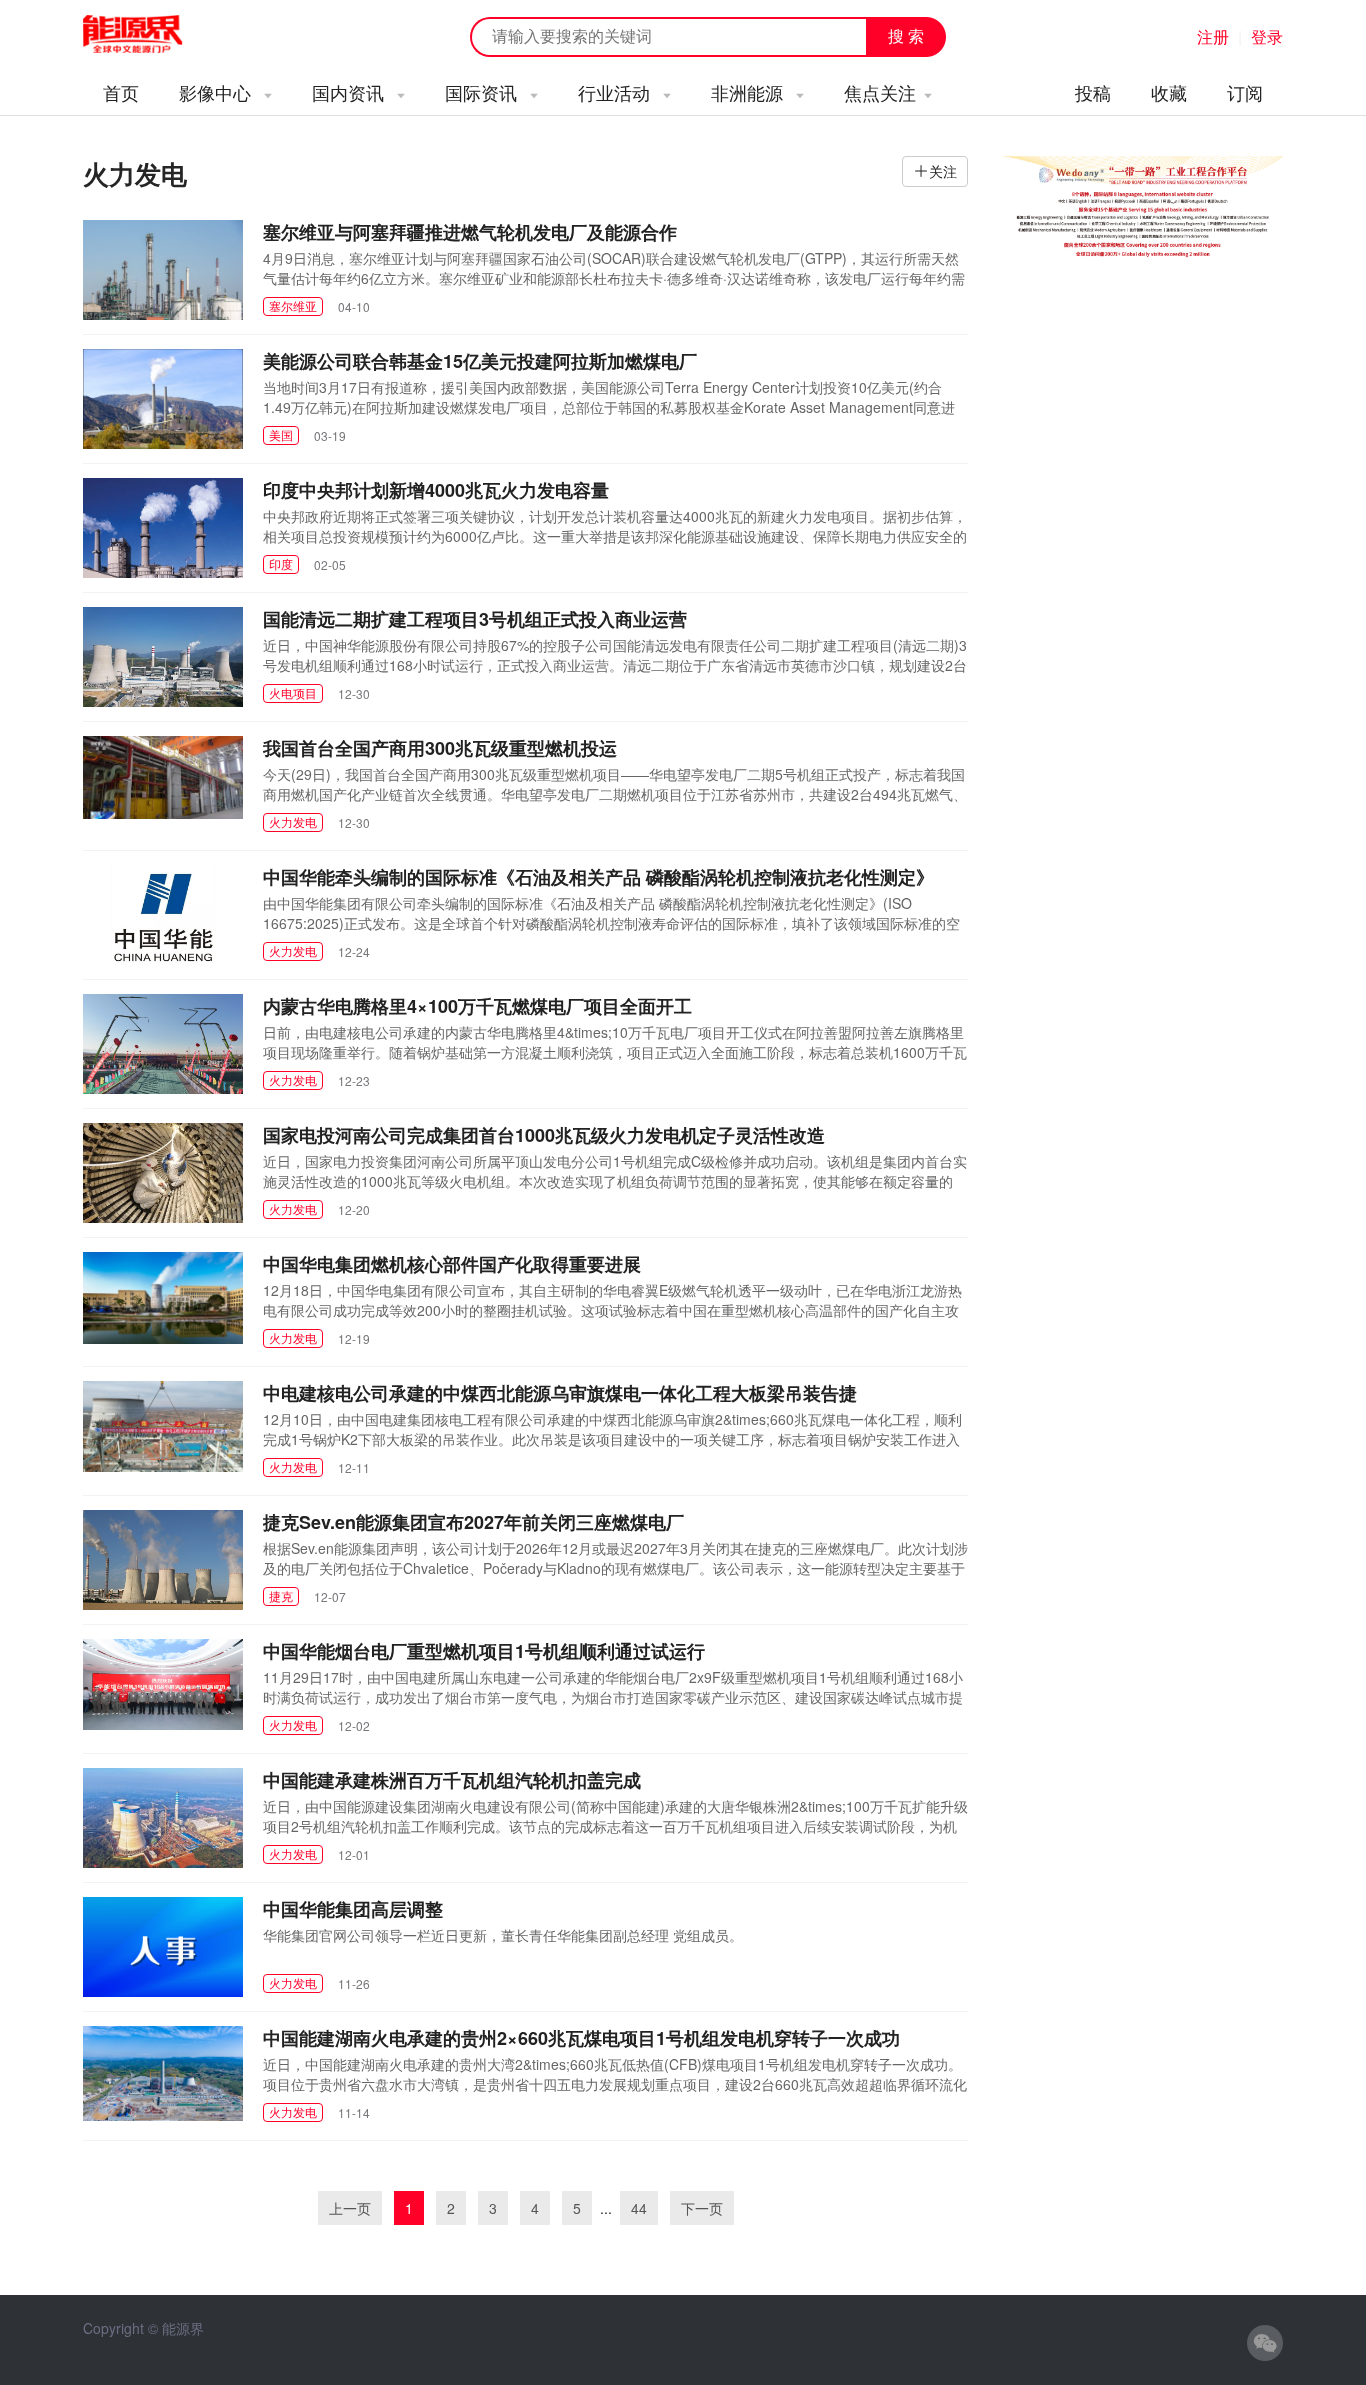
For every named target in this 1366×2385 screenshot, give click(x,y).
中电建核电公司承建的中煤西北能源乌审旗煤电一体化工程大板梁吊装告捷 (560, 1393)
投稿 (1093, 92)
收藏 (1169, 92)
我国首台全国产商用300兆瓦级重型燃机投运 (440, 748)
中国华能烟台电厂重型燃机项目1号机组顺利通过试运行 (484, 1651)
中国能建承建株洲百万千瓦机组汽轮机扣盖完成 (452, 1780)
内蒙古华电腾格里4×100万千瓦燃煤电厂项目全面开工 (477, 1006)
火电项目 (293, 692)
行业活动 (616, 92)
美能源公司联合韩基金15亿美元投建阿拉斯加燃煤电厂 (480, 361)
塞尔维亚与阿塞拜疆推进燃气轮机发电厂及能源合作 (470, 232)
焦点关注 (880, 92)
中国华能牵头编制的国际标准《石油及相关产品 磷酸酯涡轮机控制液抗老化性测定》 (598, 877)
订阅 (1245, 92)
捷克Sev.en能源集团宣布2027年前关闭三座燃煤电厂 (473, 1522)
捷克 (281, 1595)
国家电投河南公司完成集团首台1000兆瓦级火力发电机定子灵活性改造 (544, 1135)
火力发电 (293, 821)
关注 (943, 171)
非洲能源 (749, 92)
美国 (281, 434)
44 (639, 2208)
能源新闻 (151, 35)
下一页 (702, 2208)
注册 (1213, 36)
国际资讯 (483, 92)
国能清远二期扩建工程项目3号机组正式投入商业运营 (475, 619)
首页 (121, 92)
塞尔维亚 (293, 305)
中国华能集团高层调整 (353, 1909)
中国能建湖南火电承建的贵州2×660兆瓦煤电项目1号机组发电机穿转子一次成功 (581, 2038)
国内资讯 (350, 92)
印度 (281, 563)
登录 (1267, 36)
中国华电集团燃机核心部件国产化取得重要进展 (452, 1264)
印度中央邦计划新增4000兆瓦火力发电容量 (436, 490)
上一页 (350, 2208)
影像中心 (217, 92)
